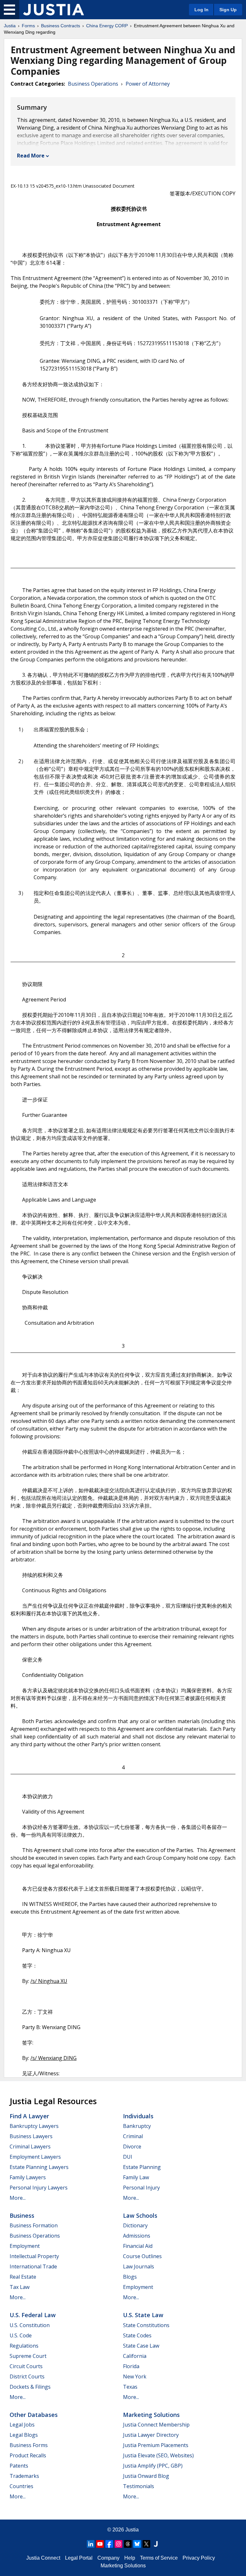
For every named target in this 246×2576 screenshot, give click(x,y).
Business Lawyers (31, 2136)
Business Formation (34, 2225)
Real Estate (23, 2277)
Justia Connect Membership (156, 2425)
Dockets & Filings (30, 2387)
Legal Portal (79, 2558)
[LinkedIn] (91, 2544)
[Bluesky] (137, 2544)
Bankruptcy (137, 2126)
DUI (128, 2157)
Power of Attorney (148, 84)
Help (130, 2558)
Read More (31, 156)
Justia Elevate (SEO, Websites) (158, 2455)
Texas (130, 2387)
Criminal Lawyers (30, 2147)
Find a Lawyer (29, 2116)
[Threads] (128, 2544)
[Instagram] (119, 2544)
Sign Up (228, 10)
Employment (25, 2246)
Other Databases (34, 2415)
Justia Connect (43, 2558)
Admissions (137, 2236)
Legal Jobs (22, 2425)
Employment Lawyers (35, 2157)
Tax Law (20, 2287)
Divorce (132, 2147)
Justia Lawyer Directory (151, 2435)
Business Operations (93, 84)
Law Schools (140, 2215)
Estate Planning (142, 2167)
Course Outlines (142, 2256)
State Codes (137, 2335)
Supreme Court (28, 2356)
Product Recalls (28, 2455)
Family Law (136, 2177)
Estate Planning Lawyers (39, 2167)
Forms (28, 26)
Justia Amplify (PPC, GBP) (153, 2466)
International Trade (33, 2266)
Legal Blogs (24, 2435)
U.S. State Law (143, 2315)
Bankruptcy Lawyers (34, 2126)
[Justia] (53, 10)
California (135, 2356)
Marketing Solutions (151, 2415)
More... (18, 2198)
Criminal (133, 2136)
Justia (10, 26)
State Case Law (141, 2346)
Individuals (138, 2116)
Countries (21, 2486)
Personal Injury (141, 2188)
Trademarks (24, 2476)
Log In (201, 10)
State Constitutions (146, 2325)
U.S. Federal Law (33, 2315)
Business (22, 2215)
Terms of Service (159, 2558)
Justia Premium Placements (156, 2445)
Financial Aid (138, 2246)
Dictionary (135, 2225)
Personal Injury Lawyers (39, 2188)
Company (108, 2558)
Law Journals (139, 2266)
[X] (146, 2544)
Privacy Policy (199, 2558)
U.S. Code (21, 2335)
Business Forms (29, 2445)
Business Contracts (61, 26)
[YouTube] (100, 2544)
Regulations (24, 2346)
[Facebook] (109, 2544)
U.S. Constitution (30, 2325)
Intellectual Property (34, 2256)
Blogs (130, 2277)
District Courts (27, 2376)
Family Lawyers (28, 2177)
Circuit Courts (26, 2366)
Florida (131, 2366)
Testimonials (139, 2486)
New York (135, 2376)
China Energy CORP (107, 26)
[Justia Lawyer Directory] (156, 2544)
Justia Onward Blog (146, 2476)
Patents (19, 2466)
